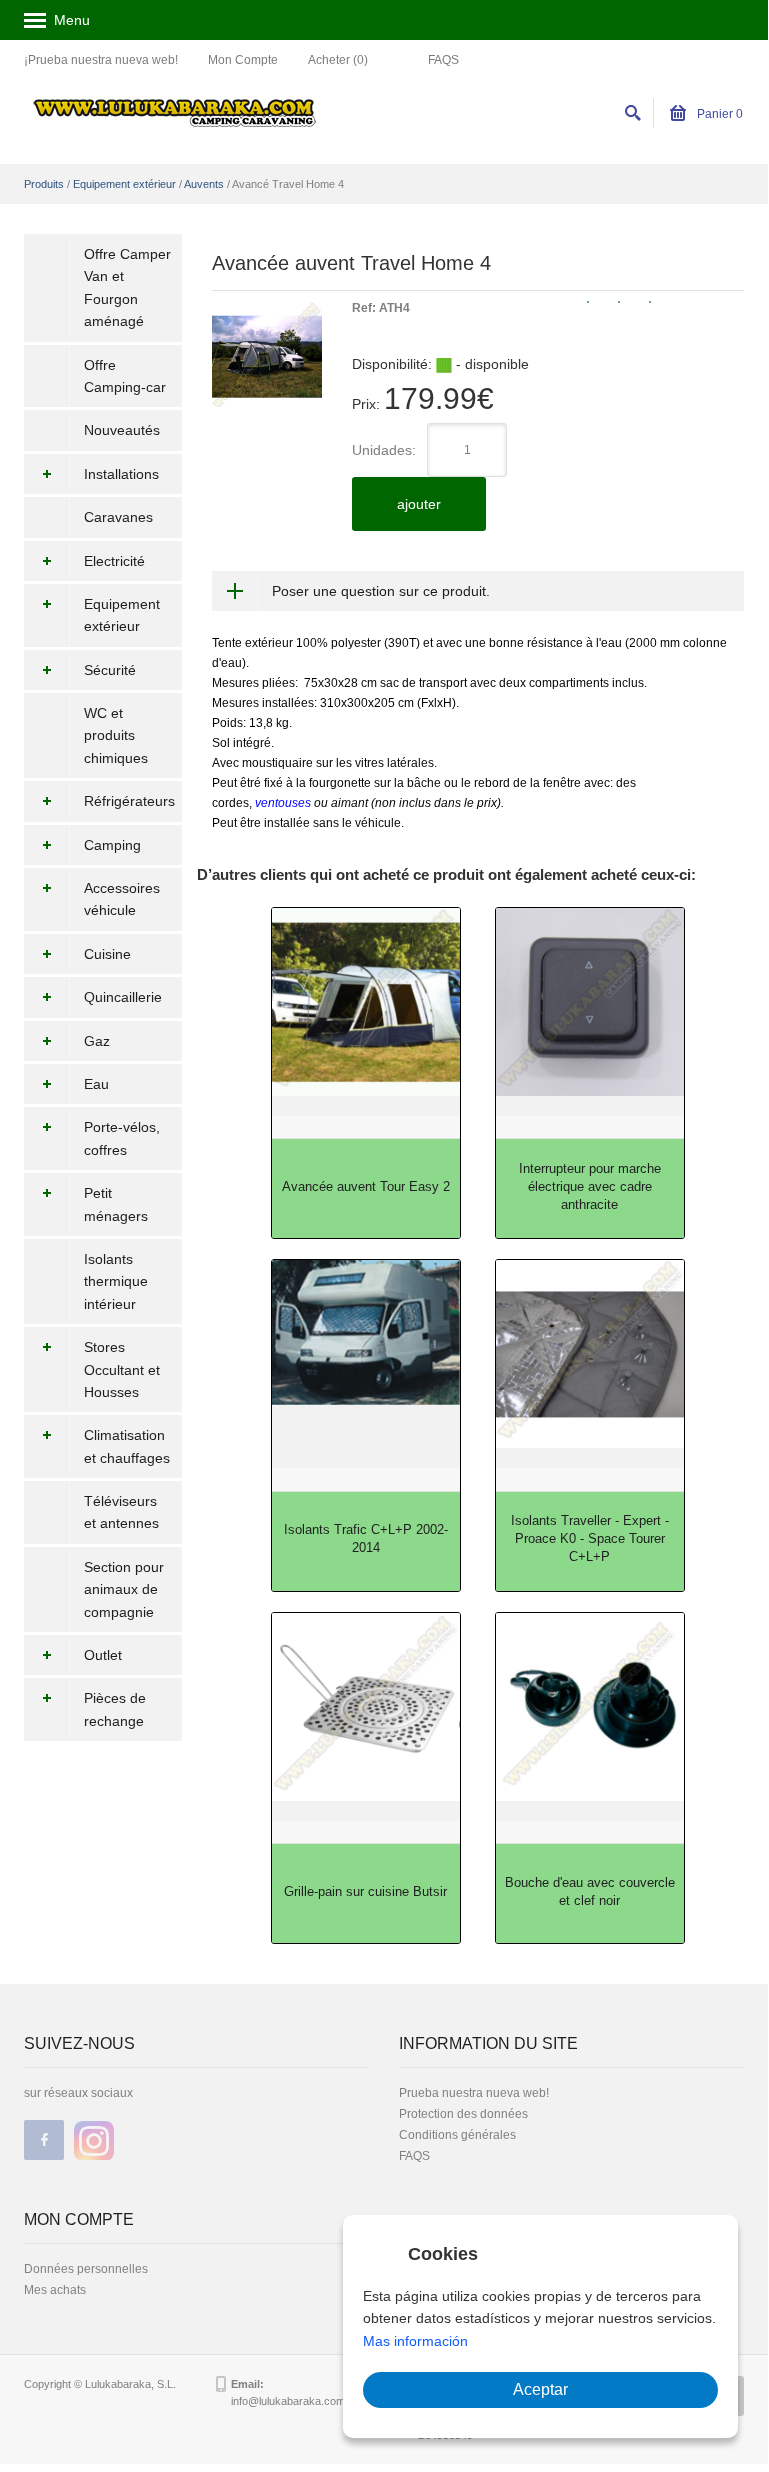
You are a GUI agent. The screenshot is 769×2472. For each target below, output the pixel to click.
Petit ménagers (116, 1204)
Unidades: (384, 450)
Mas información (415, 2341)
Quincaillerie (123, 997)
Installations (121, 474)
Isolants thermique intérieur (116, 1281)
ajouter (419, 504)
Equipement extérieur (124, 184)
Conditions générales (457, 2135)
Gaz (97, 1041)
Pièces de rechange (115, 1709)
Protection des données (463, 2114)
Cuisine (107, 954)
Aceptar (540, 2389)
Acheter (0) (338, 60)
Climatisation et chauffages (127, 1446)
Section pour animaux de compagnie (124, 1589)
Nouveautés (122, 430)
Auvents (204, 184)
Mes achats (55, 2290)
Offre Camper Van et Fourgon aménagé (127, 287)
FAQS (443, 60)
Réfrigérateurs (129, 801)
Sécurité (110, 670)
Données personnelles (86, 2269)
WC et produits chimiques (116, 735)
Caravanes (118, 517)
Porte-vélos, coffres (122, 1138)
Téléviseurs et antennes (121, 1512)
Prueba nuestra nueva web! (474, 2093)
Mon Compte (243, 60)
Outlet (103, 1655)
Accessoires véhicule (122, 899)
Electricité (114, 561)
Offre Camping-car (125, 376)
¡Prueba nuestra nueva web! (101, 60)
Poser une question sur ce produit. (381, 591)
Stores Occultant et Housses (122, 1369)
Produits (44, 184)
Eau (96, 1084)
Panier (718, 114)
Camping (112, 845)
